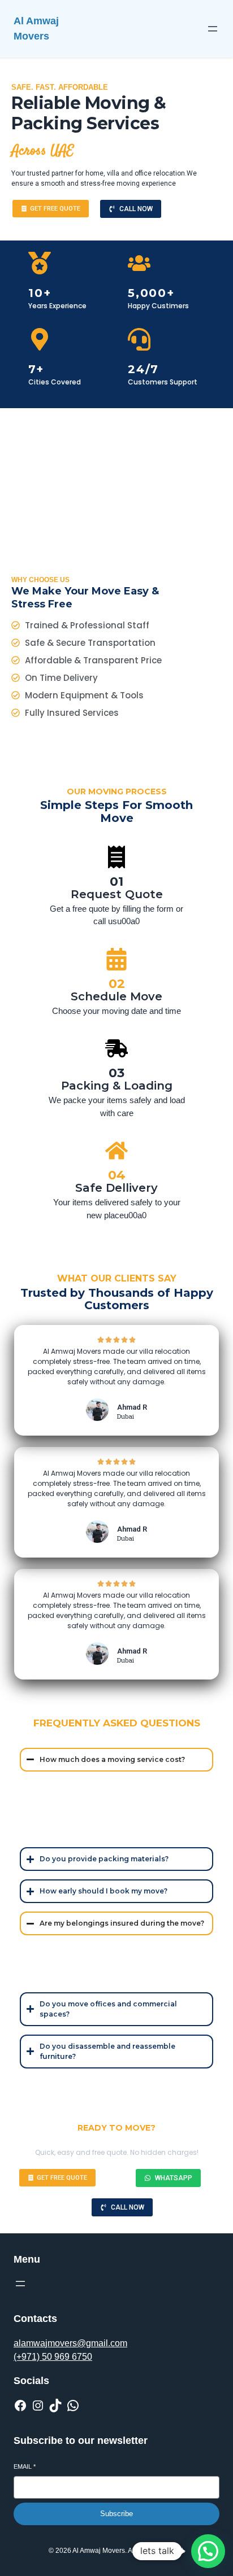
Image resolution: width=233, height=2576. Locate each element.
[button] (208, 2551)
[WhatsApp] (73, 2406)
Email (25, 2466)
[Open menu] (213, 29)
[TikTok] (55, 2406)
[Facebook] (20, 2406)
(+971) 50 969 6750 (53, 2357)
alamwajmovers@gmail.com (70, 2343)
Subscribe (116, 2514)
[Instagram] (38, 2406)
